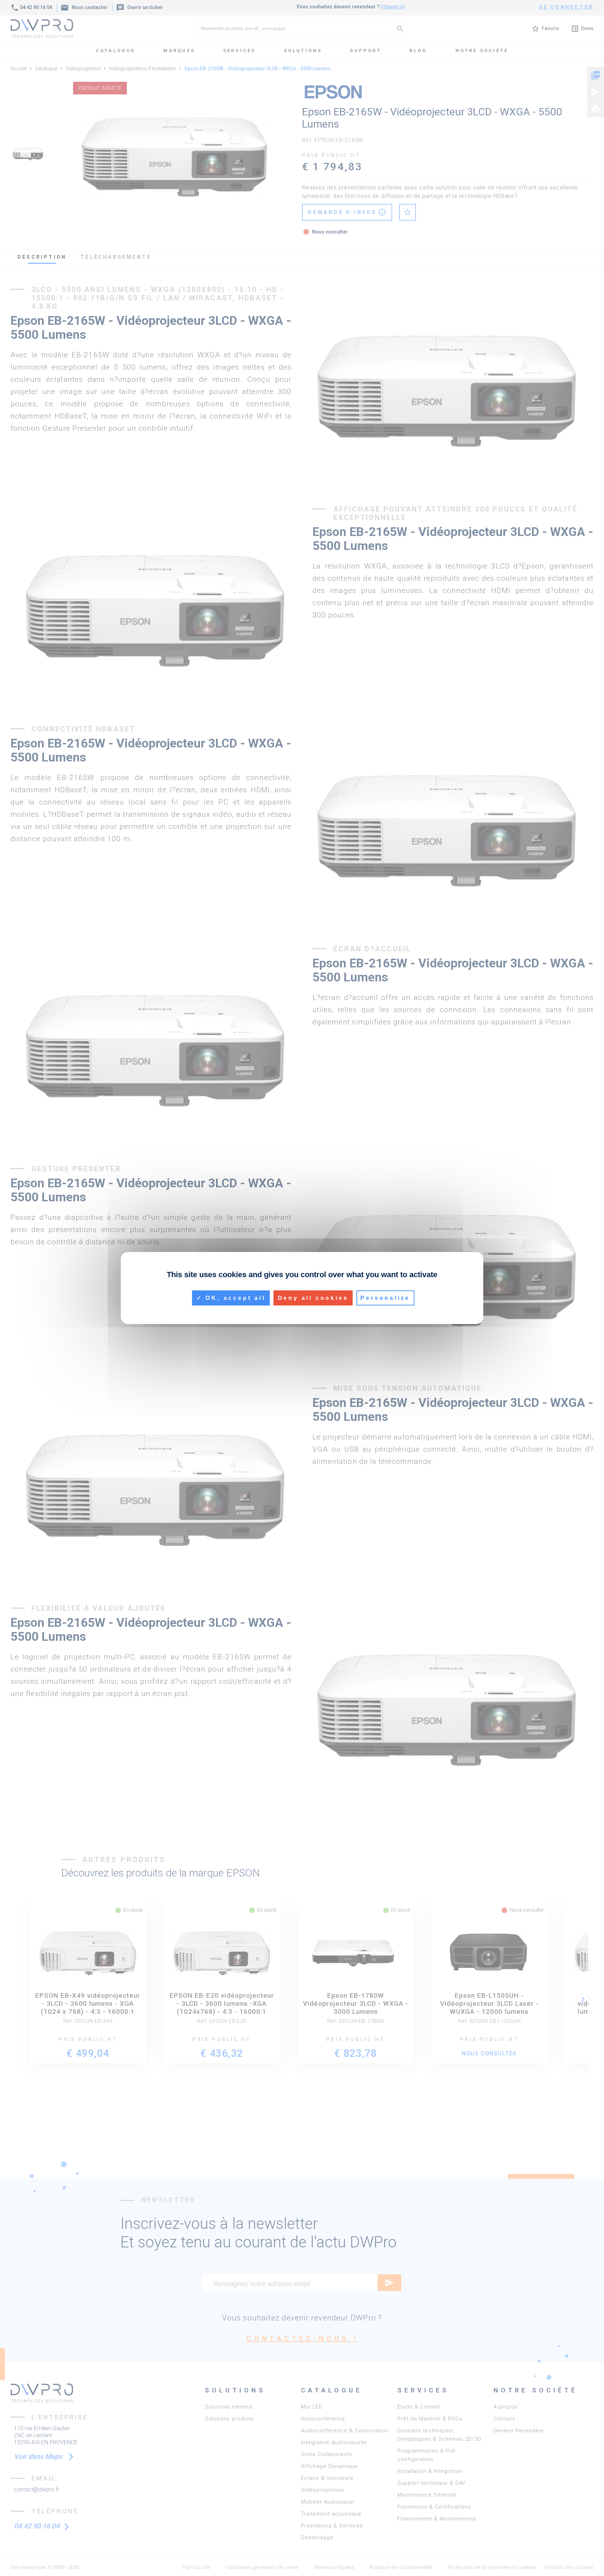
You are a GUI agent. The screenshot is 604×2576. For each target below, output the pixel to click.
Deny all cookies (313, 1298)
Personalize (385, 1298)
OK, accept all (234, 1298)
